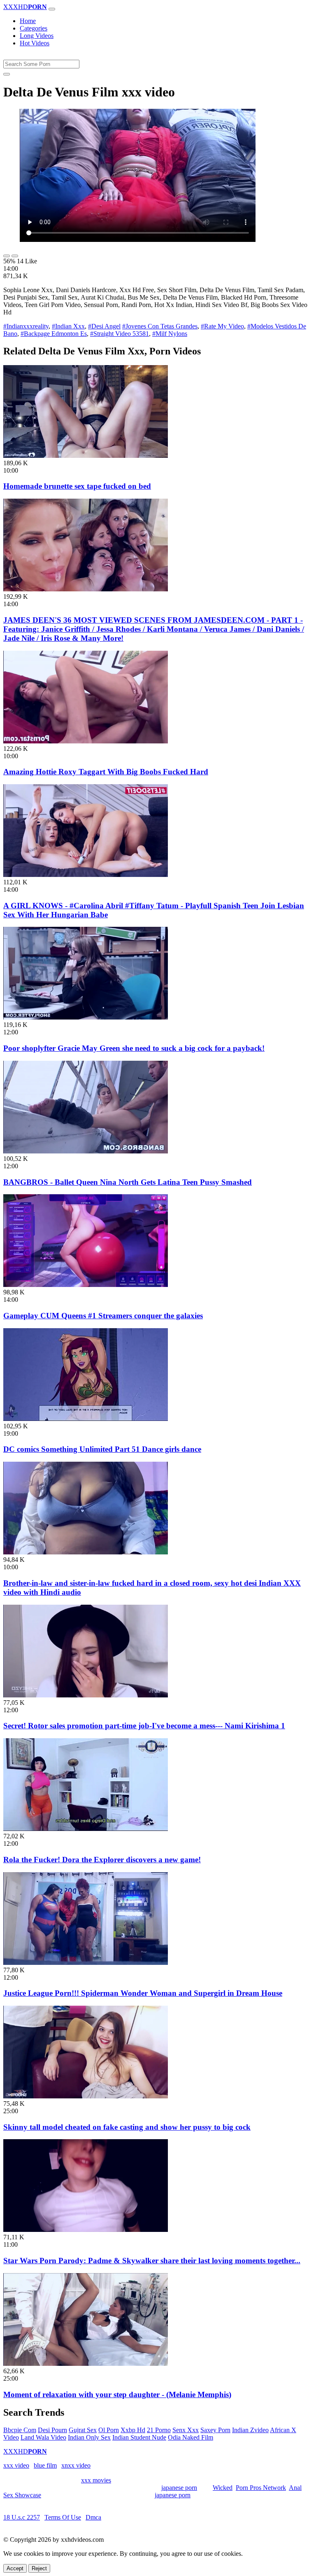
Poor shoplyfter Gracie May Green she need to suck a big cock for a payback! (134, 1048)
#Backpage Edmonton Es (54, 334)
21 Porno (159, 2430)
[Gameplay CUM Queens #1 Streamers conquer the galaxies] (86, 1285)
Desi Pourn (52, 2430)
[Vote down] (15, 256)
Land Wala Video (43, 2437)
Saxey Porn (215, 2430)
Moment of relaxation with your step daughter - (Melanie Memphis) (117, 2394)
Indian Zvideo (250, 2430)
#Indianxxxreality (26, 326)
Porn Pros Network (261, 2488)
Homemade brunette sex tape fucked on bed (77, 486)
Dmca (93, 2517)
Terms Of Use (63, 2517)
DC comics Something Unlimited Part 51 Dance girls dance (102, 1449)
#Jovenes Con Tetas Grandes (160, 326)
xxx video (16, 2465)
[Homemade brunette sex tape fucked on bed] (86, 456)
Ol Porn (109, 2430)
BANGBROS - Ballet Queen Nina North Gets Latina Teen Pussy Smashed (128, 1182)
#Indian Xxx (68, 326)
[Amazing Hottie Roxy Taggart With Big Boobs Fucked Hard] (86, 741)
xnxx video (76, 2465)
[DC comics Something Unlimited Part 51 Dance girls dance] (86, 1419)
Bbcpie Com (20, 2430)
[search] (7, 74)
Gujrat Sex (83, 2430)
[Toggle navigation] (52, 9)
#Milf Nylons (170, 334)
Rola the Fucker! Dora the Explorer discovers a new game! (102, 1860)
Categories (34, 28)
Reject (39, 2568)
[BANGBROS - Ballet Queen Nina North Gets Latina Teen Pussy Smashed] (86, 1151)
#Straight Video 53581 (120, 334)
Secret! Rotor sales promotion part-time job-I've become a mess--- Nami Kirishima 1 (144, 1726)
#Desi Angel (104, 326)
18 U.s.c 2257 (22, 2517)
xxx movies (96, 2480)
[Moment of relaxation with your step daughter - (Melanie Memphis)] (86, 2364)
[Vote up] (7, 256)
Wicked (223, 2488)
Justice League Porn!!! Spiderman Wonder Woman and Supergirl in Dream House (143, 1993)
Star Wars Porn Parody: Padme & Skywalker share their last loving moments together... (152, 2261)
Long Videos (37, 36)
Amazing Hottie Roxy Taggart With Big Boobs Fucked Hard (106, 772)
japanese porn (179, 2488)
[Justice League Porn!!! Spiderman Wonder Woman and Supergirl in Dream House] (86, 1963)
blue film (45, 2465)
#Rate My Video (222, 326)
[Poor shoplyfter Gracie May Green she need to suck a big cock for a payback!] (86, 1017)
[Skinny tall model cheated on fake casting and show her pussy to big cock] (86, 2096)
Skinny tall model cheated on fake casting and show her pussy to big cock (127, 2127)
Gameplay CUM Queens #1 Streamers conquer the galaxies (103, 1316)
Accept (15, 2568)
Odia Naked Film (191, 2437)
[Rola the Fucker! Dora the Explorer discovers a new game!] (86, 1829)
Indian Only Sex (89, 2437)
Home (28, 21)
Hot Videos (35, 43)
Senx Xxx (186, 2430)
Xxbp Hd (133, 2430)
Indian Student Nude (139, 2437)
